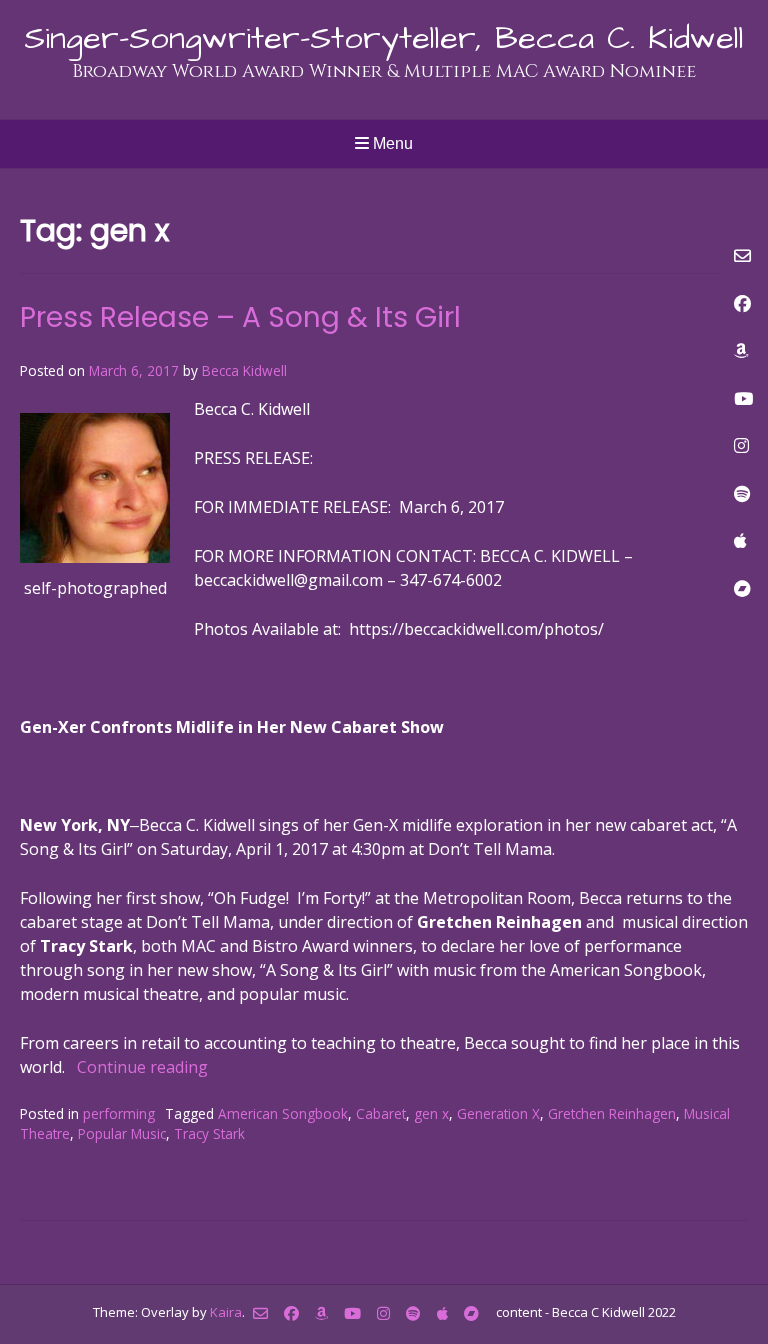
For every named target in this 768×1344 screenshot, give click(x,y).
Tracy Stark (209, 1133)
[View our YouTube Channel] (352, 1313)
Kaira (226, 1311)
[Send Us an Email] (260, 1313)
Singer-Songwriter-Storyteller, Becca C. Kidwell (384, 38)
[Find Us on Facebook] (291, 1313)
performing (119, 1113)
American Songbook (283, 1113)
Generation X (498, 1113)
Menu (391, 143)
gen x (431, 1113)
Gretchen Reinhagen (612, 1113)
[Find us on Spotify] (413, 1313)
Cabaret (381, 1113)
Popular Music (122, 1133)
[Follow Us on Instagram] (383, 1313)
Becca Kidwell (244, 370)
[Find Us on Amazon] (321, 1313)
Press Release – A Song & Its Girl (240, 317)
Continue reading (142, 1067)
